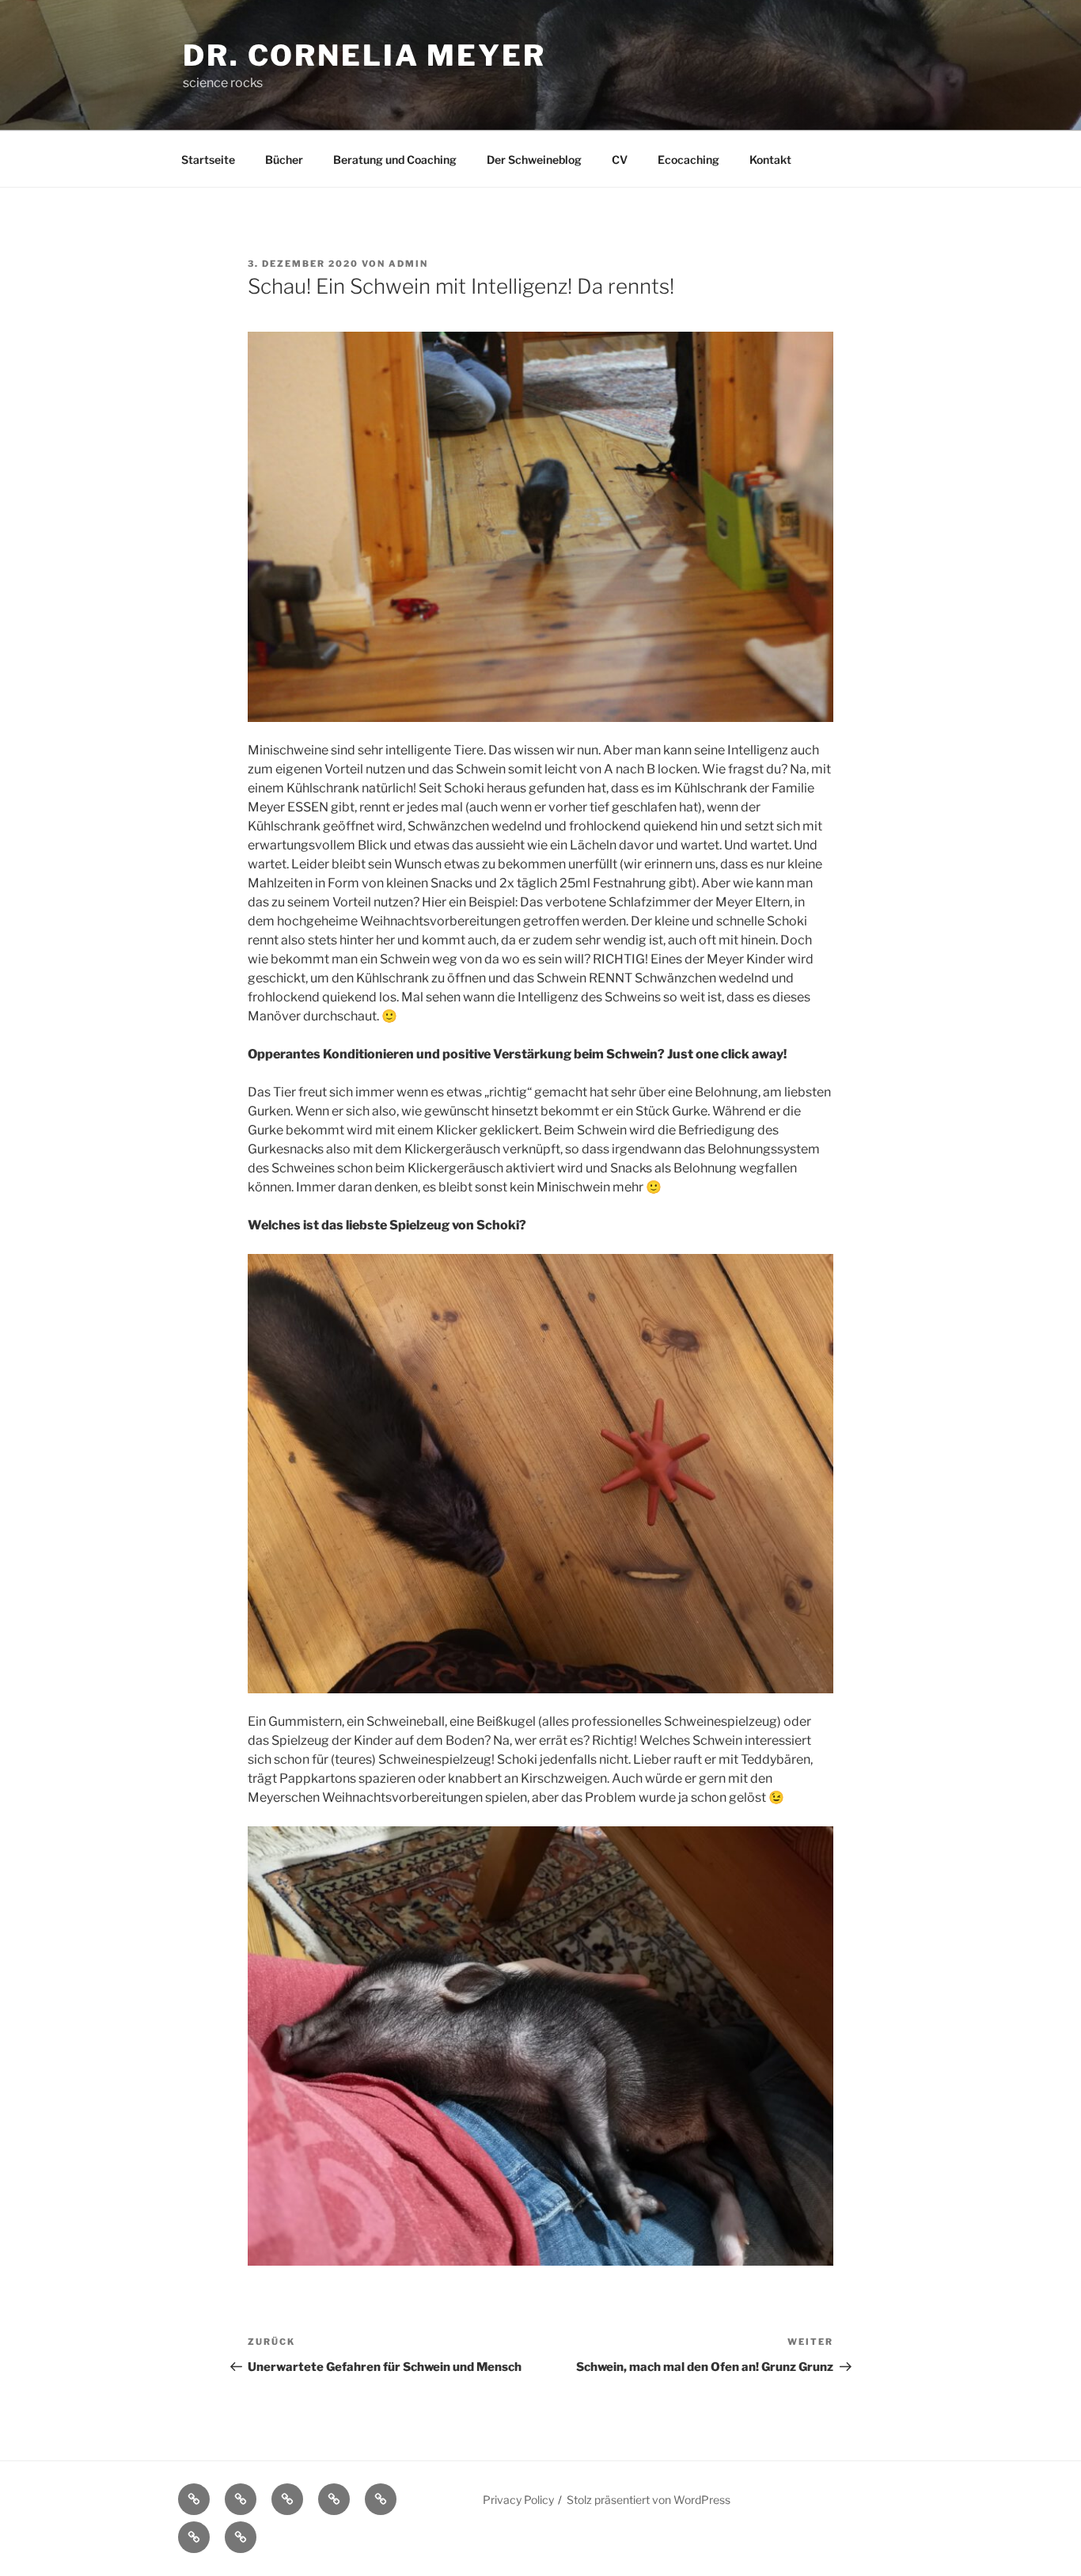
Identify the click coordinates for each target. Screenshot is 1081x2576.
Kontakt (770, 160)
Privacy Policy (518, 2500)
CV (620, 160)
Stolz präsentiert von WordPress (649, 2500)
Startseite (208, 160)
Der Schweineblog (534, 160)
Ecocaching (688, 160)
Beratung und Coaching (395, 160)
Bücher (284, 160)
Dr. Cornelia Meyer (364, 55)
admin (408, 264)
